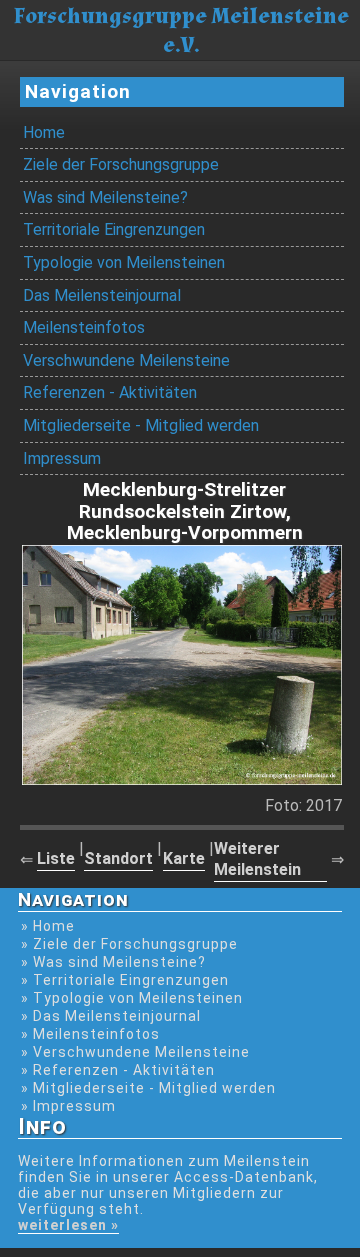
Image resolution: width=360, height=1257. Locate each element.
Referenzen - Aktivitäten (110, 392)
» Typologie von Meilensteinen (132, 998)
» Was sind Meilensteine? (113, 962)
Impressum (62, 458)
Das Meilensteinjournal (102, 295)
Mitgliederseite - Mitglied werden (141, 425)
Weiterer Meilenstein (257, 859)
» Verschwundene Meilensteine (135, 1052)
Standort (118, 858)
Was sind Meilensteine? (105, 197)
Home (44, 132)
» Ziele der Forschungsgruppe (129, 944)
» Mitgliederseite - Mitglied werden (148, 1088)
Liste (56, 858)
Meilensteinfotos (84, 327)
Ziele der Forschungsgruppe (121, 164)
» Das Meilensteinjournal (111, 1016)
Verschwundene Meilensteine (126, 360)
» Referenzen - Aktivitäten (118, 1070)
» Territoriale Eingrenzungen (125, 980)
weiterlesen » (68, 1225)
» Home (48, 926)
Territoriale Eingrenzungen (114, 229)
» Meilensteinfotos (90, 1034)
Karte (184, 858)
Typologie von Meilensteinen (124, 262)
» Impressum (68, 1106)
